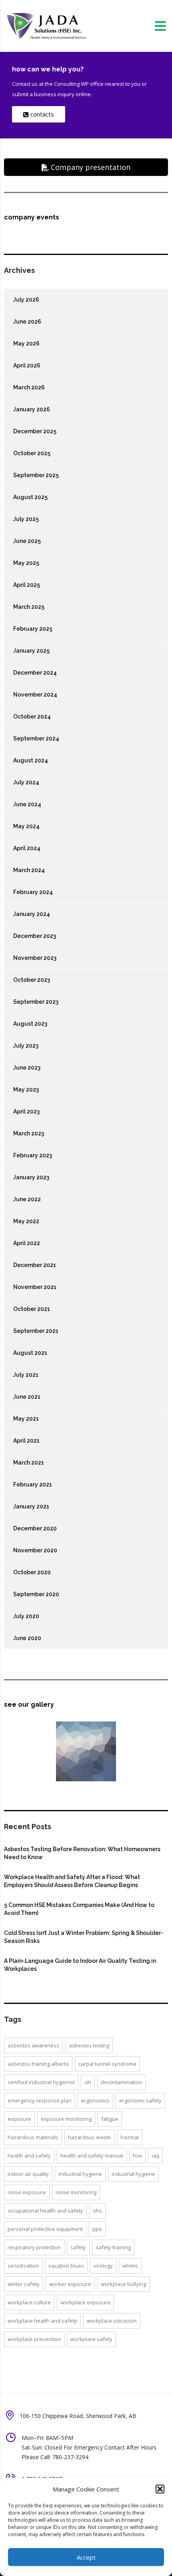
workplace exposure (85, 2302)
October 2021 (32, 1309)
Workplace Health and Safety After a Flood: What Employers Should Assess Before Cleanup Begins (72, 1881)
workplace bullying (123, 2284)
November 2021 (35, 1287)
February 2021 (33, 1484)
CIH (88, 2082)
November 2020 (35, 1550)
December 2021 (35, 1265)
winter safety (24, 2284)
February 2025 (33, 629)
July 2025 (26, 519)
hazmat (130, 2137)
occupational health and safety (45, 2211)
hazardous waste (89, 2137)
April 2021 (26, 1441)
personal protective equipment (45, 2229)
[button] (160, 2489)
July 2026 (26, 300)
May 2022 (26, 1221)
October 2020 (32, 1572)
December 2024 (35, 673)
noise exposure (27, 2192)
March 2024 (29, 870)
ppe (97, 2229)
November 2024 (35, 695)
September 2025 (36, 475)
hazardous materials (33, 2137)
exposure (19, 2119)
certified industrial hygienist (41, 2082)
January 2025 (31, 651)
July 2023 (26, 1046)
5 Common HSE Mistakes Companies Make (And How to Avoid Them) (79, 1909)
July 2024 (26, 782)
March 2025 (29, 607)
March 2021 (29, 1463)
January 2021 (31, 1506)
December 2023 (35, 936)
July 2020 (26, 1616)
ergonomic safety (140, 2100)
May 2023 (26, 1090)
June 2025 (27, 541)
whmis (130, 2266)
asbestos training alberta (38, 2064)
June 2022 (27, 1199)
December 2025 (35, 431)
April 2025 (27, 585)
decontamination (121, 2082)
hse (137, 2156)
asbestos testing (89, 2045)
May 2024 (26, 826)
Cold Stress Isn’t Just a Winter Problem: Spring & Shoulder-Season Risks (84, 1937)
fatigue (110, 2119)
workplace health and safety (42, 2321)
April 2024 (27, 848)
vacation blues (66, 2266)
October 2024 (32, 717)
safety (78, 2247)
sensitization (23, 2266)
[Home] (46, 25)
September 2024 (36, 738)
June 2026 (27, 322)
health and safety (29, 2156)
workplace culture (29, 2302)
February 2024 (33, 892)
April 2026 (27, 365)
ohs (97, 2211)
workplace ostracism (112, 2321)
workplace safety (91, 2339)
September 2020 (36, 1594)
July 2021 (26, 1375)
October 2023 (32, 980)
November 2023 (35, 958)
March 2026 (29, 387)
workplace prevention (34, 2339)
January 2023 (31, 1177)
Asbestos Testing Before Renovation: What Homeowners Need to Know (82, 1853)
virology (103, 2266)
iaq (155, 2156)
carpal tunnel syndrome (107, 2064)
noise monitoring (76, 2192)
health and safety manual (92, 2156)
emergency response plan (40, 2100)
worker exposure (70, 2284)
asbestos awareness (33, 2045)
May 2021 (26, 1419)
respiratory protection (34, 2247)
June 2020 (27, 1638)
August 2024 (31, 760)
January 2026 (32, 409)
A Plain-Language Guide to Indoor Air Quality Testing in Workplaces (80, 1965)
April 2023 (26, 1111)
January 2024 (32, 914)
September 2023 (36, 1002)
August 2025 (30, 497)
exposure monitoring (66, 2119)
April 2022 (27, 1243)
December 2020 (35, 1528)
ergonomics (95, 2100)
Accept (86, 2557)
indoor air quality (28, 2174)
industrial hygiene (80, 2174)
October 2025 (32, 453)
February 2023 (33, 1155)
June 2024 (27, 804)
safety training (113, 2247)
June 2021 (27, 1397)
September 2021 (36, 1331)
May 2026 (26, 343)
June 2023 (27, 1068)
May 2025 (26, 563)
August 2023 (30, 1024)
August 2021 (30, 1353)
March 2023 (29, 1133)
